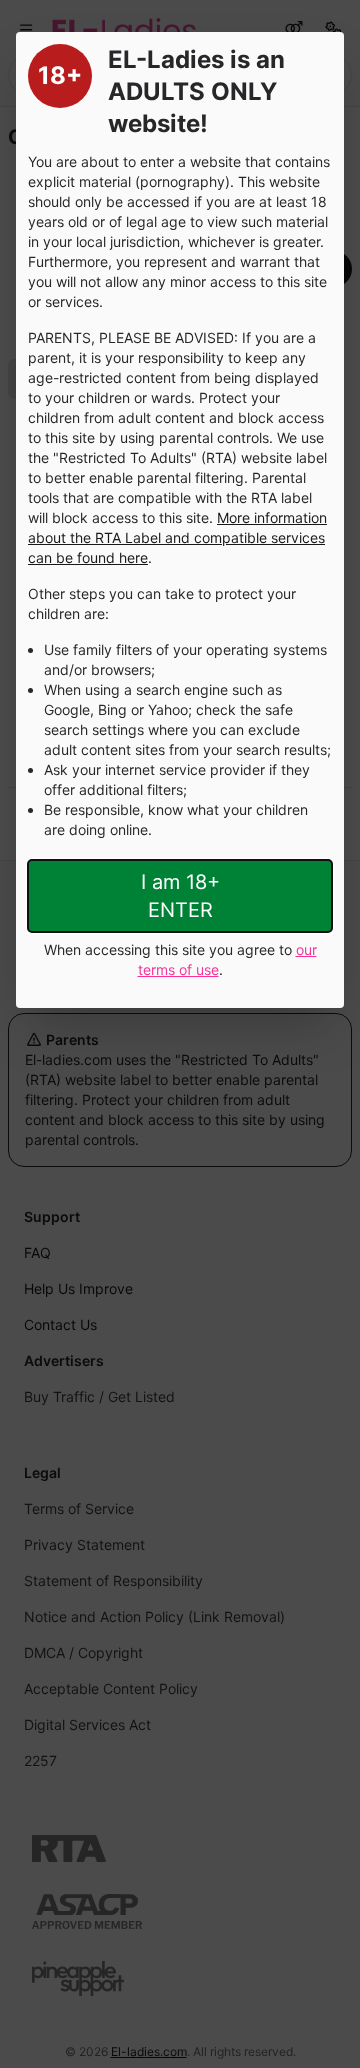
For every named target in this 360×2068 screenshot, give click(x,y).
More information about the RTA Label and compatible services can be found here (177, 537)
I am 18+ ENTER (180, 896)
